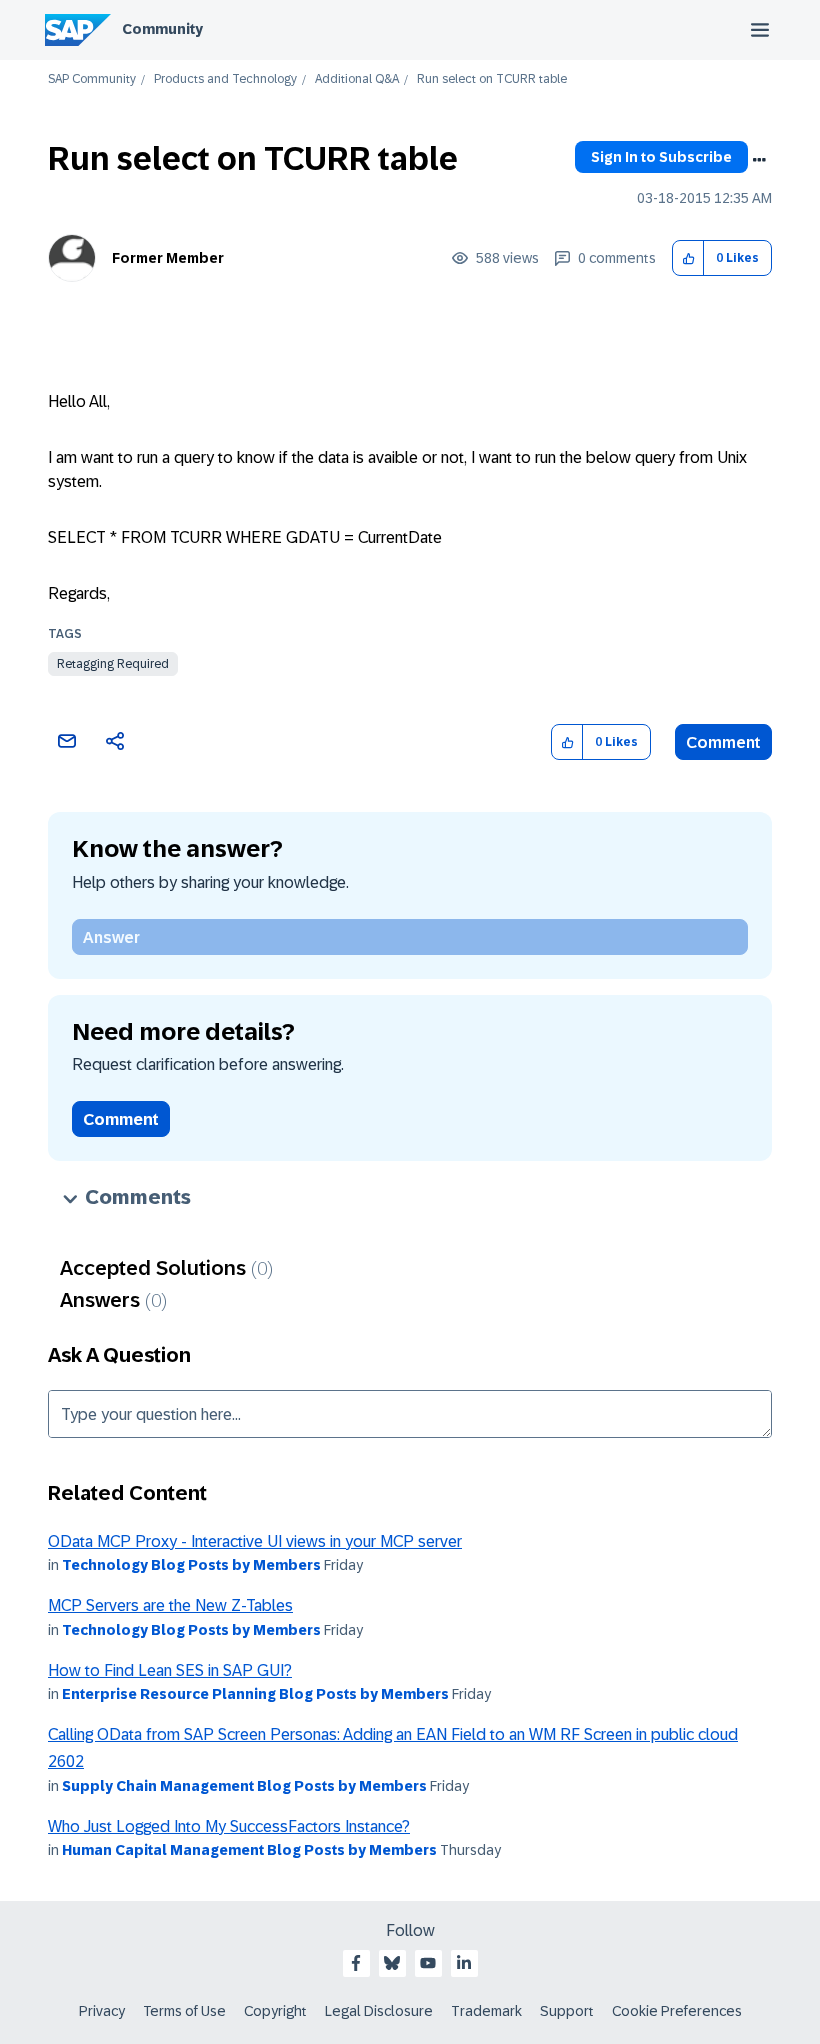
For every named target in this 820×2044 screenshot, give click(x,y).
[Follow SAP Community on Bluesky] (392, 1963)
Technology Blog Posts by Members (191, 1565)
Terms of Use (184, 2011)
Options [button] (759, 160)
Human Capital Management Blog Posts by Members (249, 1850)
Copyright (275, 2011)
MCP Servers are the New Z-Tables (170, 1605)
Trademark (486, 2011)
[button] (688, 258)
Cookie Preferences (677, 2011)
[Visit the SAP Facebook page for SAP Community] (356, 1963)
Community (162, 29)
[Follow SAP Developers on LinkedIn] (464, 1963)
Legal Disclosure (379, 2011)
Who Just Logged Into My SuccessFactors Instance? (229, 1826)
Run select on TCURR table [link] (492, 79)
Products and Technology (225, 79)
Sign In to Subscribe (661, 157)
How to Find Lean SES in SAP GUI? (170, 1670)
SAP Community (92, 79)
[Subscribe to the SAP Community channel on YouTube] (428, 1963)
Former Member (168, 258)
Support (567, 2011)
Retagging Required (113, 664)
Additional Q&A (357, 79)
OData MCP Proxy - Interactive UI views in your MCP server (255, 1541)
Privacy (102, 2011)
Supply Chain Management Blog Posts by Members (244, 1786)
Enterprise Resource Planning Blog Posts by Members (255, 1694)
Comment (723, 742)
